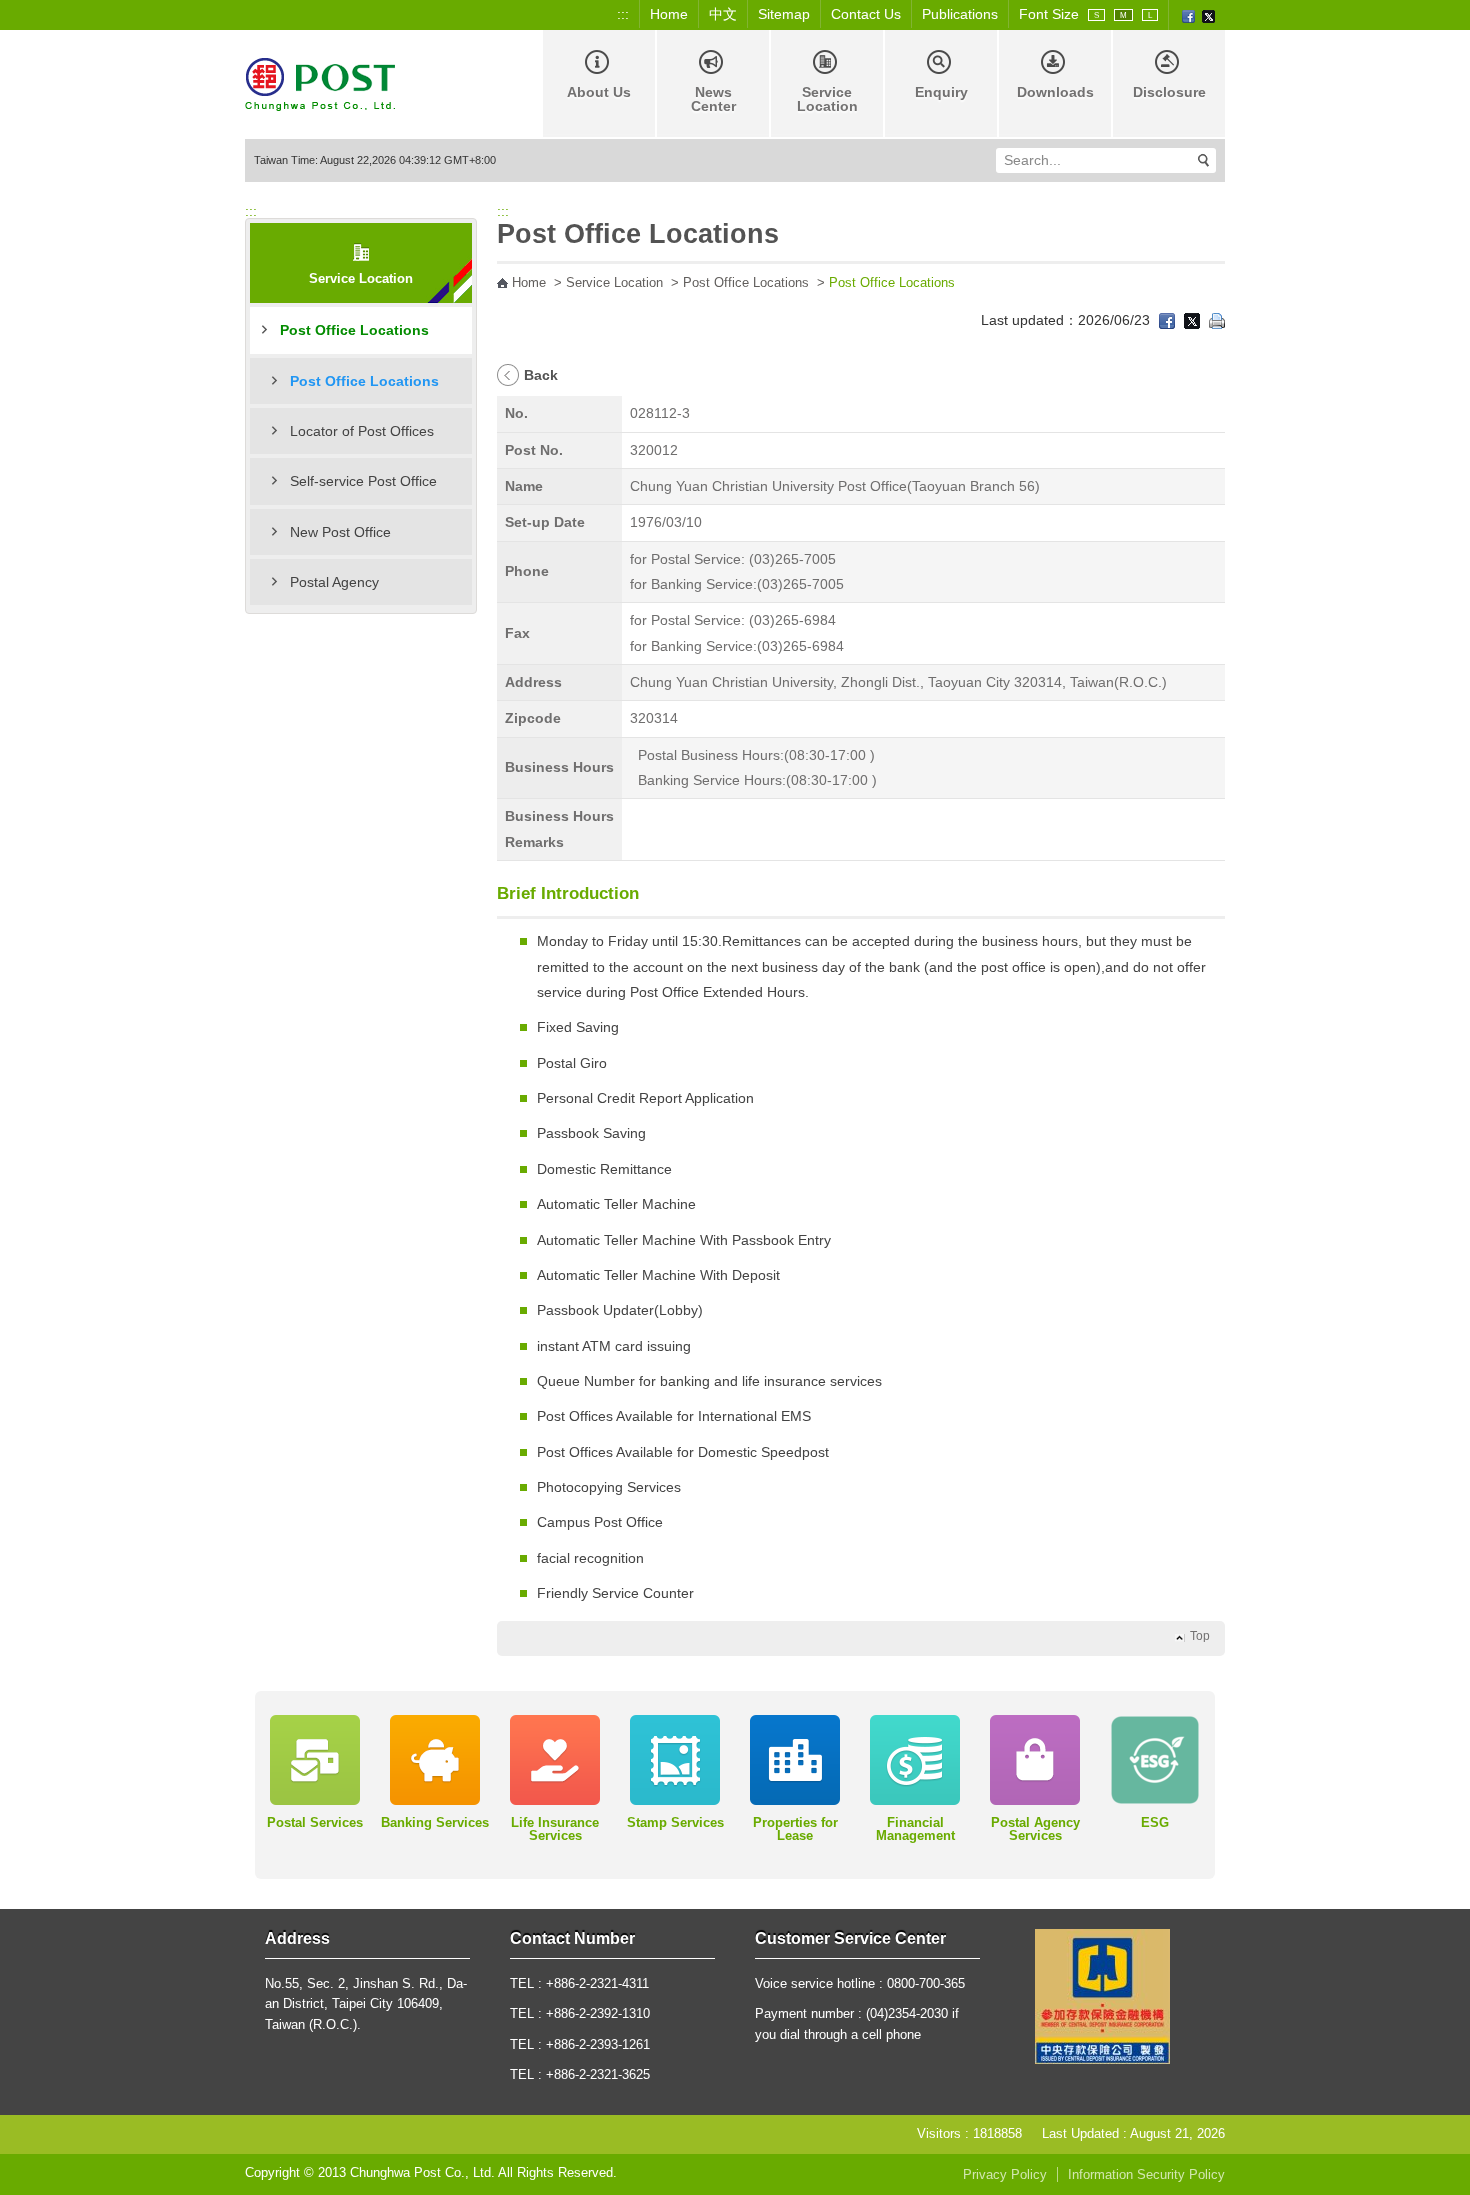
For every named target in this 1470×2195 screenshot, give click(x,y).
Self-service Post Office (363, 481)
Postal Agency (334, 582)
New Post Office (340, 532)
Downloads (1055, 92)
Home (669, 14)
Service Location (827, 99)
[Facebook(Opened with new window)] (1188, 15)
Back (541, 375)
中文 (723, 14)
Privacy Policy (1005, 2175)
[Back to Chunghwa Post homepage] (320, 82)
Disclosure (1169, 92)
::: (623, 14)
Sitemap (784, 14)
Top (1200, 1636)
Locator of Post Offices (362, 431)
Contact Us (866, 14)
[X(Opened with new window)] (1208, 15)
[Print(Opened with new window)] (1217, 320)
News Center (713, 99)
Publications (960, 14)
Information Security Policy (1146, 2175)
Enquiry (941, 92)
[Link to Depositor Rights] (1102, 1995)
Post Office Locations (354, 330)
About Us (599, 92)
